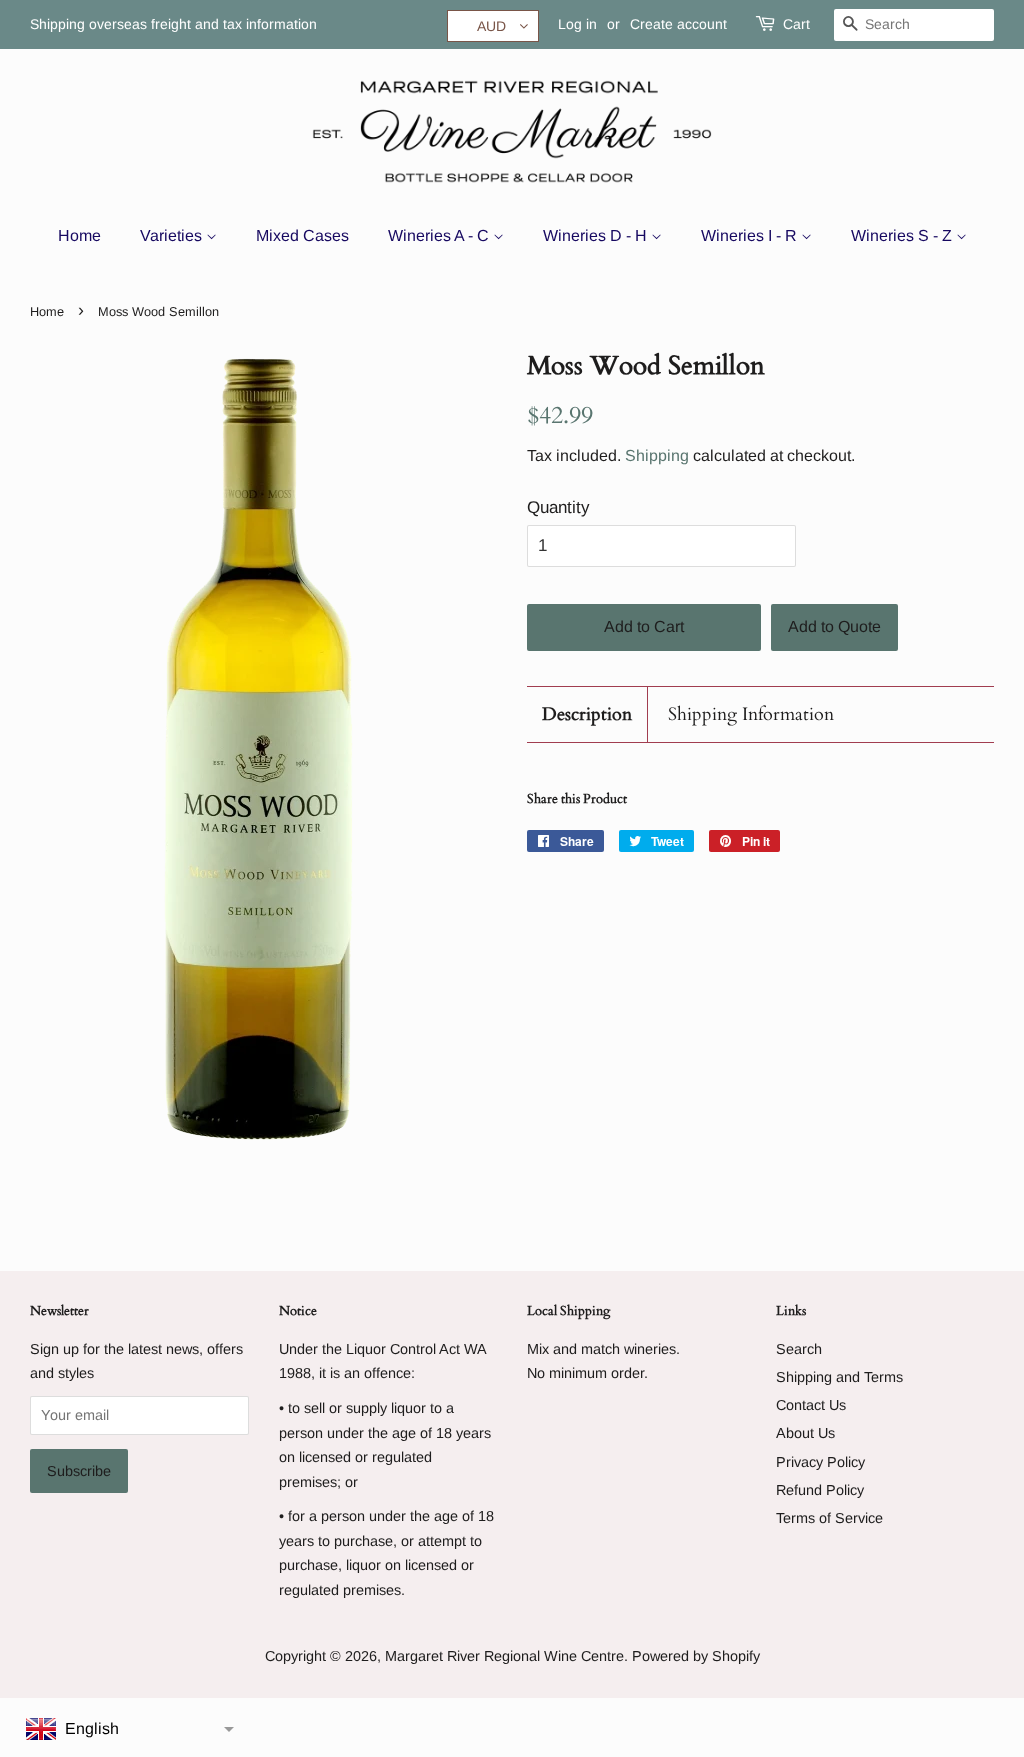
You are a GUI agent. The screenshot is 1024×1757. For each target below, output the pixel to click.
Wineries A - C (440, 235)
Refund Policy (820, 1490)
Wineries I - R (751, 235)
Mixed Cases (302, 235)
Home (79, 235)
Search (799, 1349)
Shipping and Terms (839, 1377)
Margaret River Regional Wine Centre (504, 1656)
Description (587, 714)
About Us (805, 1433)
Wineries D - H (597, 235)
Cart (796, 24)
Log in (577, 24)
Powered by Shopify (696, 1656)
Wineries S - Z (903, 235)
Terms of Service (829, 1518)
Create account (678, 24)
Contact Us (811, 1405)
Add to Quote (834, 626)
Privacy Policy (820, 1462)
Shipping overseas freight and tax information (173, 24)
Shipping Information (751, 714)
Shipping (657, 455)
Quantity (558, 507)
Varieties (173, 235)
